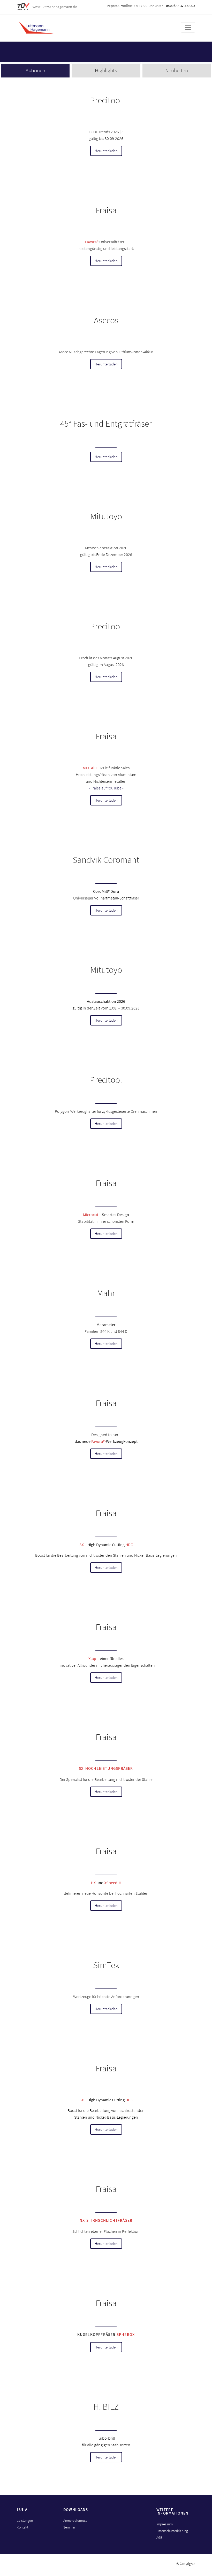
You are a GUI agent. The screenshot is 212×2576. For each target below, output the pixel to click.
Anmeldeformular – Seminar (77, 2524)
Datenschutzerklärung (172, 2531)
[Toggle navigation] (188, 27)
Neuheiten (177, 70)
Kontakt (22, 2527)
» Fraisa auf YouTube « (106, 788)
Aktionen (35, 70)
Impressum (165, 2524)
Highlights (106, 70)
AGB (159, 2538)
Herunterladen (106, 151)
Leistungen (25, 2520)
